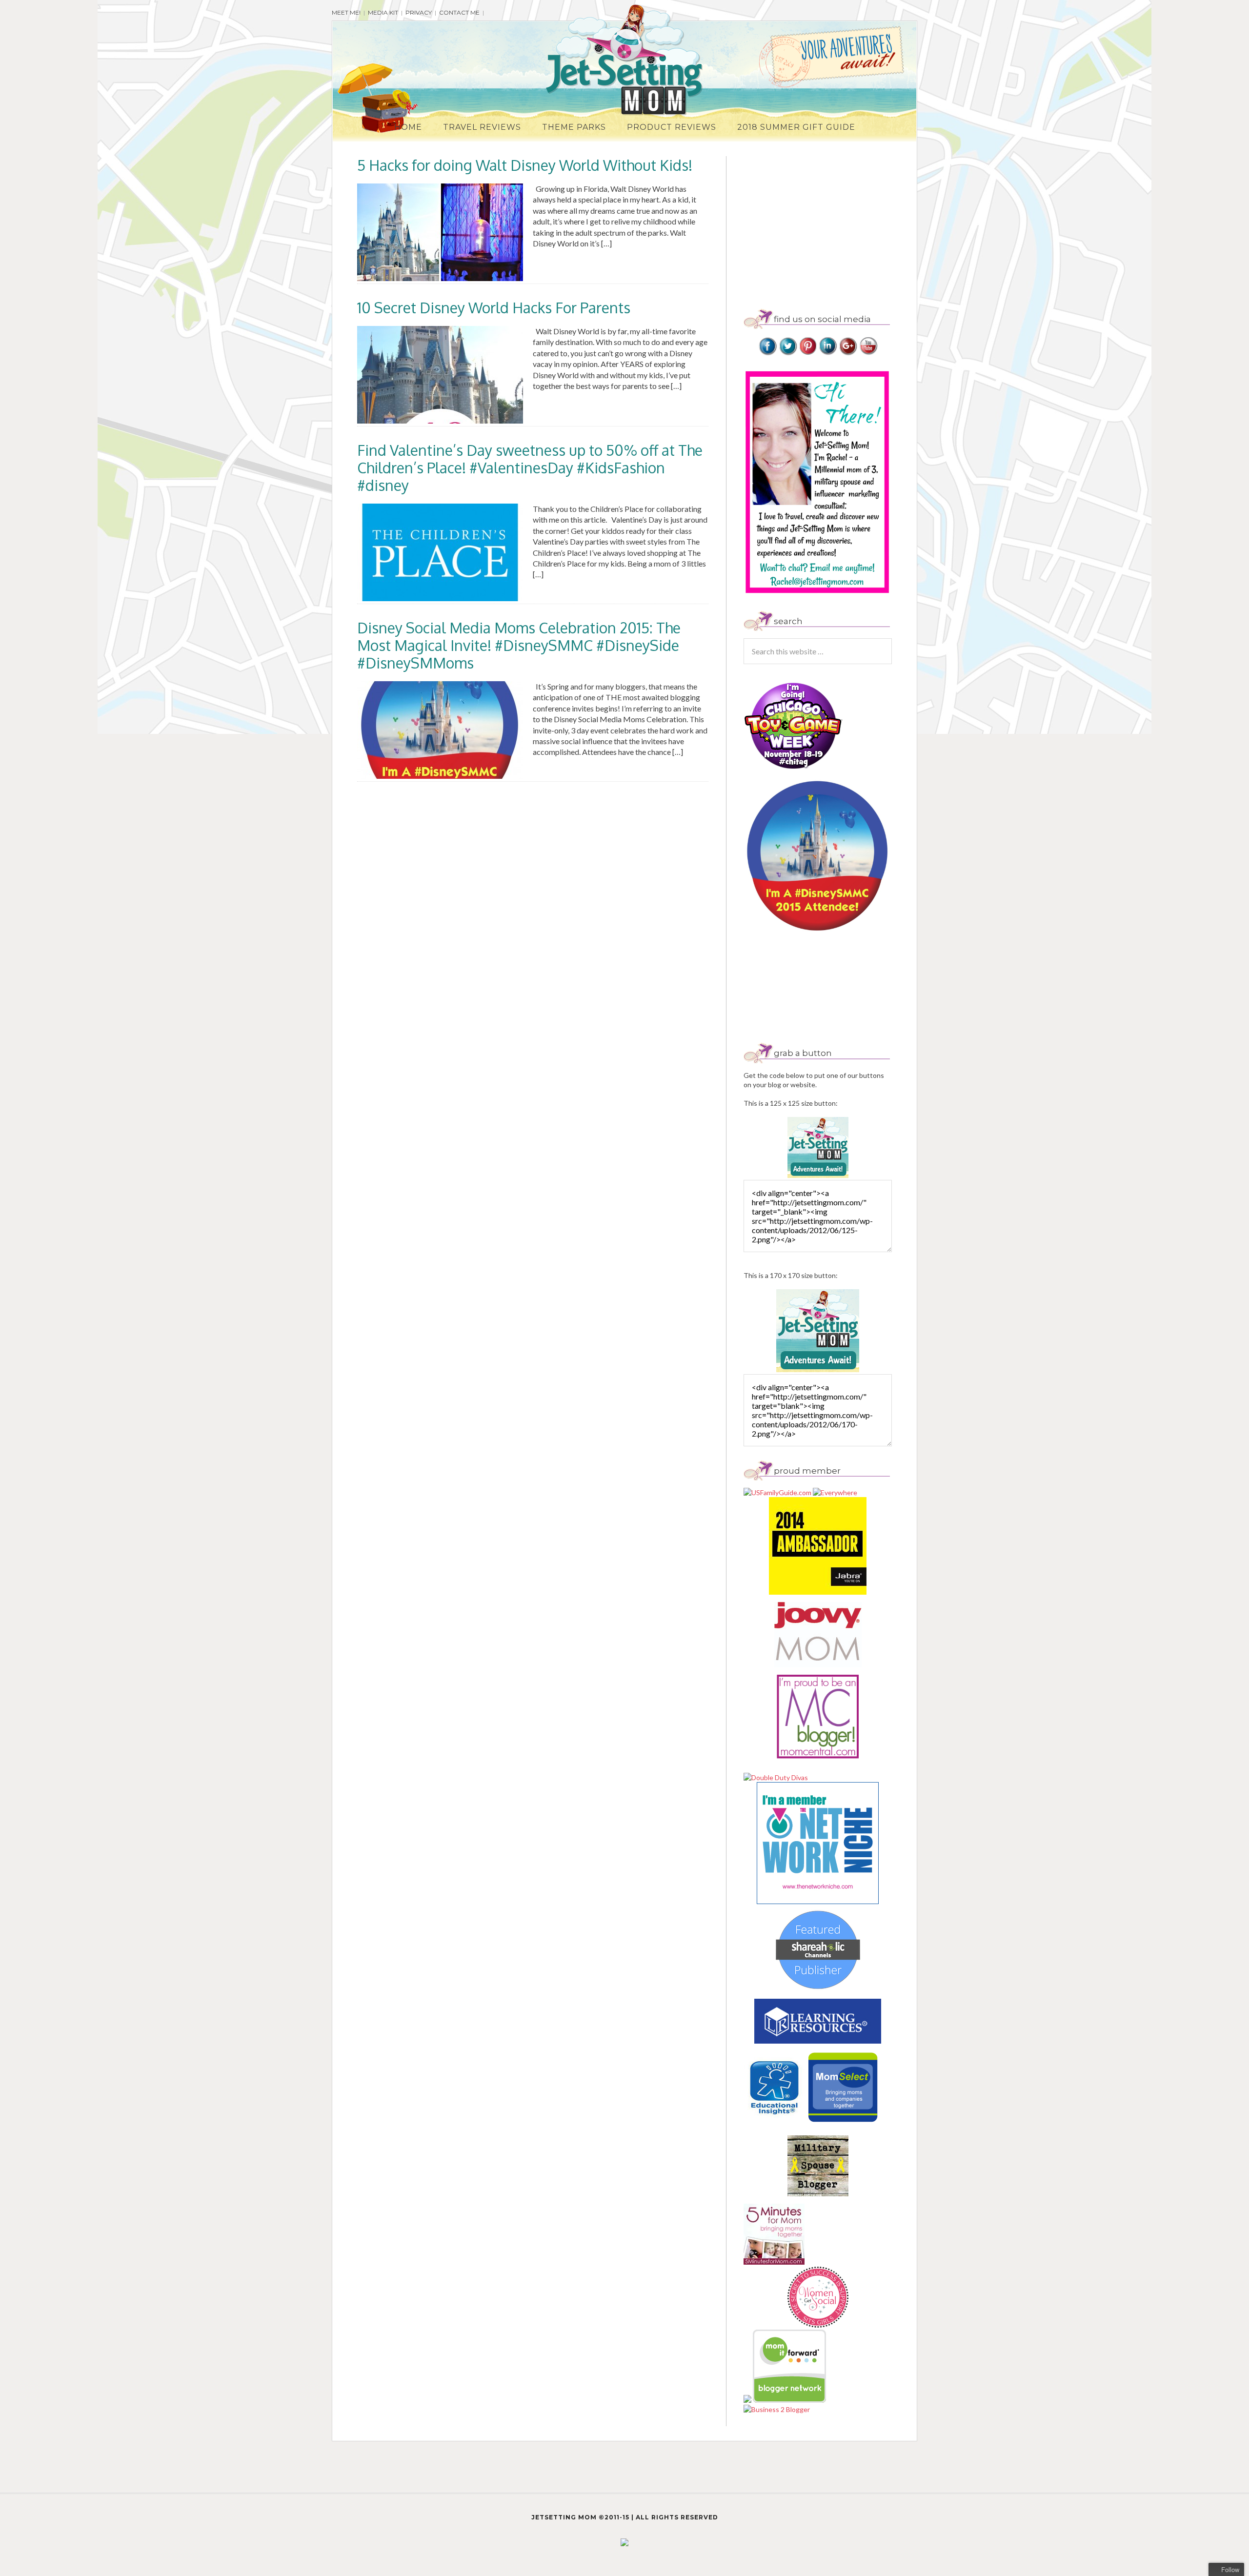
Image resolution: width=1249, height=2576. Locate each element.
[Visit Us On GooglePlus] (848, 353)
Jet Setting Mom (624, 60)
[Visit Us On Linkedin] (828, 353)
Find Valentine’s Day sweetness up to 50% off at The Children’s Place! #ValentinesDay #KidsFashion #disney (530, 467)
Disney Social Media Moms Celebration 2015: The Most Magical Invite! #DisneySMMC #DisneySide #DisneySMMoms (519, 645)
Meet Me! (346, 12)
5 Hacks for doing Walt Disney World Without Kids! (525, 165)
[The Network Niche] (818, 1901)
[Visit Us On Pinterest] (808, 353)
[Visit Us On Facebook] (768, 353)
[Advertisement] (826, 224)
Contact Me (459, 12)
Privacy (419, 12)
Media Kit (383, 12)
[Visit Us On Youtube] (868, 353)
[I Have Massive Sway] (748, 2400)
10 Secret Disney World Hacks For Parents (494, 307)
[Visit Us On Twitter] (788, 353)
